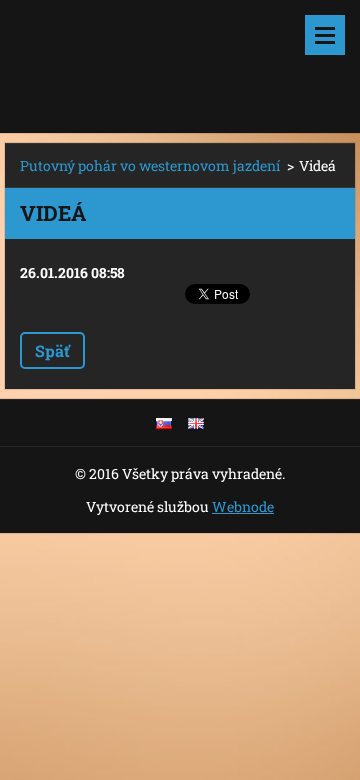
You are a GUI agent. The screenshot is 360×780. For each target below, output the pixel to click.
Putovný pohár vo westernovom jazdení (150, 165)
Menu (325, 35)
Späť (52, 350)
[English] (196, 423)
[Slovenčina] (164, 423)
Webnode (243, 506)
